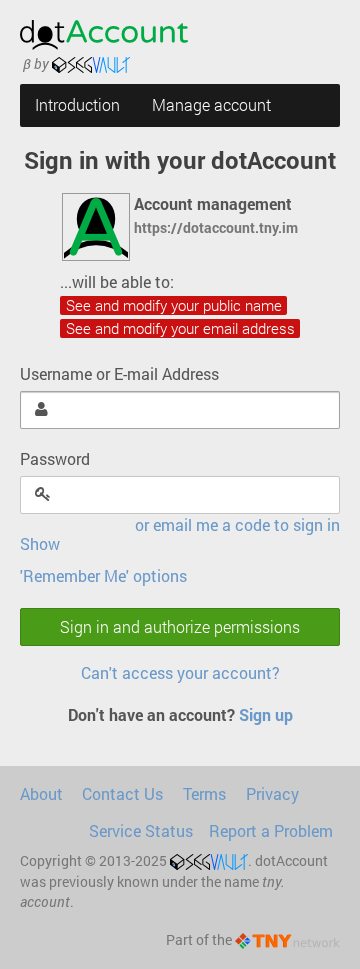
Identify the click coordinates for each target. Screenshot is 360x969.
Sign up (266, 715)
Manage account (211, 105)
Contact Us (122, 794)
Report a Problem (271, 831)
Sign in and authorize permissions (180, 627)
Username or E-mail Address (119, 374)
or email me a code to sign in (237, 525)
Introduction (77, 105)
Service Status (141, 831)
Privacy (272, 794)
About (41, 794)
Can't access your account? (180, 673)
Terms (204, 794)
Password (55, 459)
